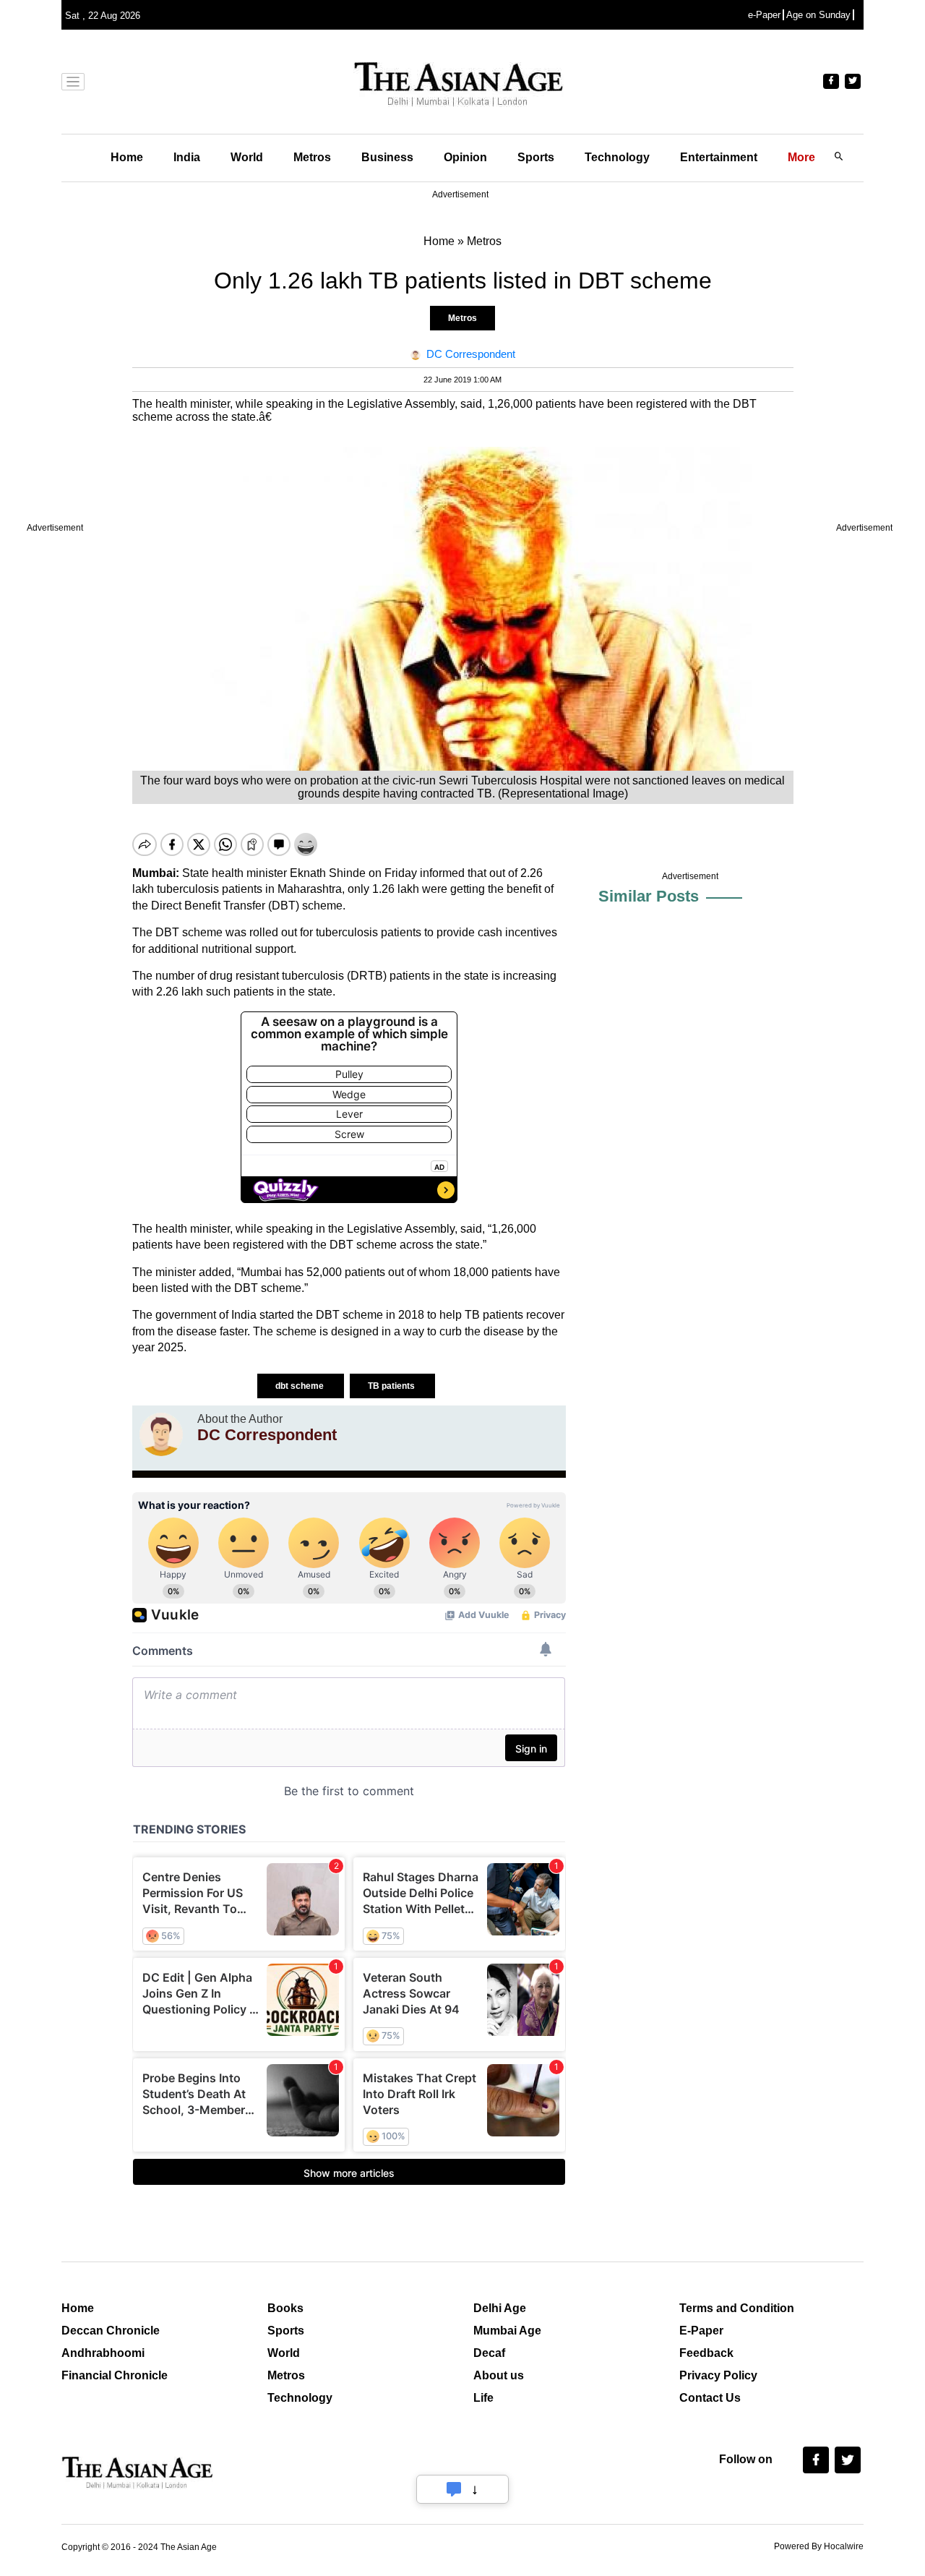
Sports (536, 157)
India (187, 157)
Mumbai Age (507, 2331)
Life (483, 2398)
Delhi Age (500, 2308)
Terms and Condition (737, 2308)
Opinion (465, 157)
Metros (312, 157)
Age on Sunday (818, 15)
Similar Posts (649, 896)
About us (499, 2375)
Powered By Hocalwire (819, 2546)
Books (285, 2308)
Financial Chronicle (115, 2375)
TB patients (392, 1386)
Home (127, 157)
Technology (617, 157)
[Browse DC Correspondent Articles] (161, 1434)
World (247, 157)
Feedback (706, 2353)
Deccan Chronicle (111, 2331)
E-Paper (701, 2331)
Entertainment (719, 157)
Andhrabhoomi (103, 2353)
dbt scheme (301, 1386)
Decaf (489, 2353)
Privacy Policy (718, 2375)
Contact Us (710, 2398)
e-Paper (764, 15)
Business (387, 157)
